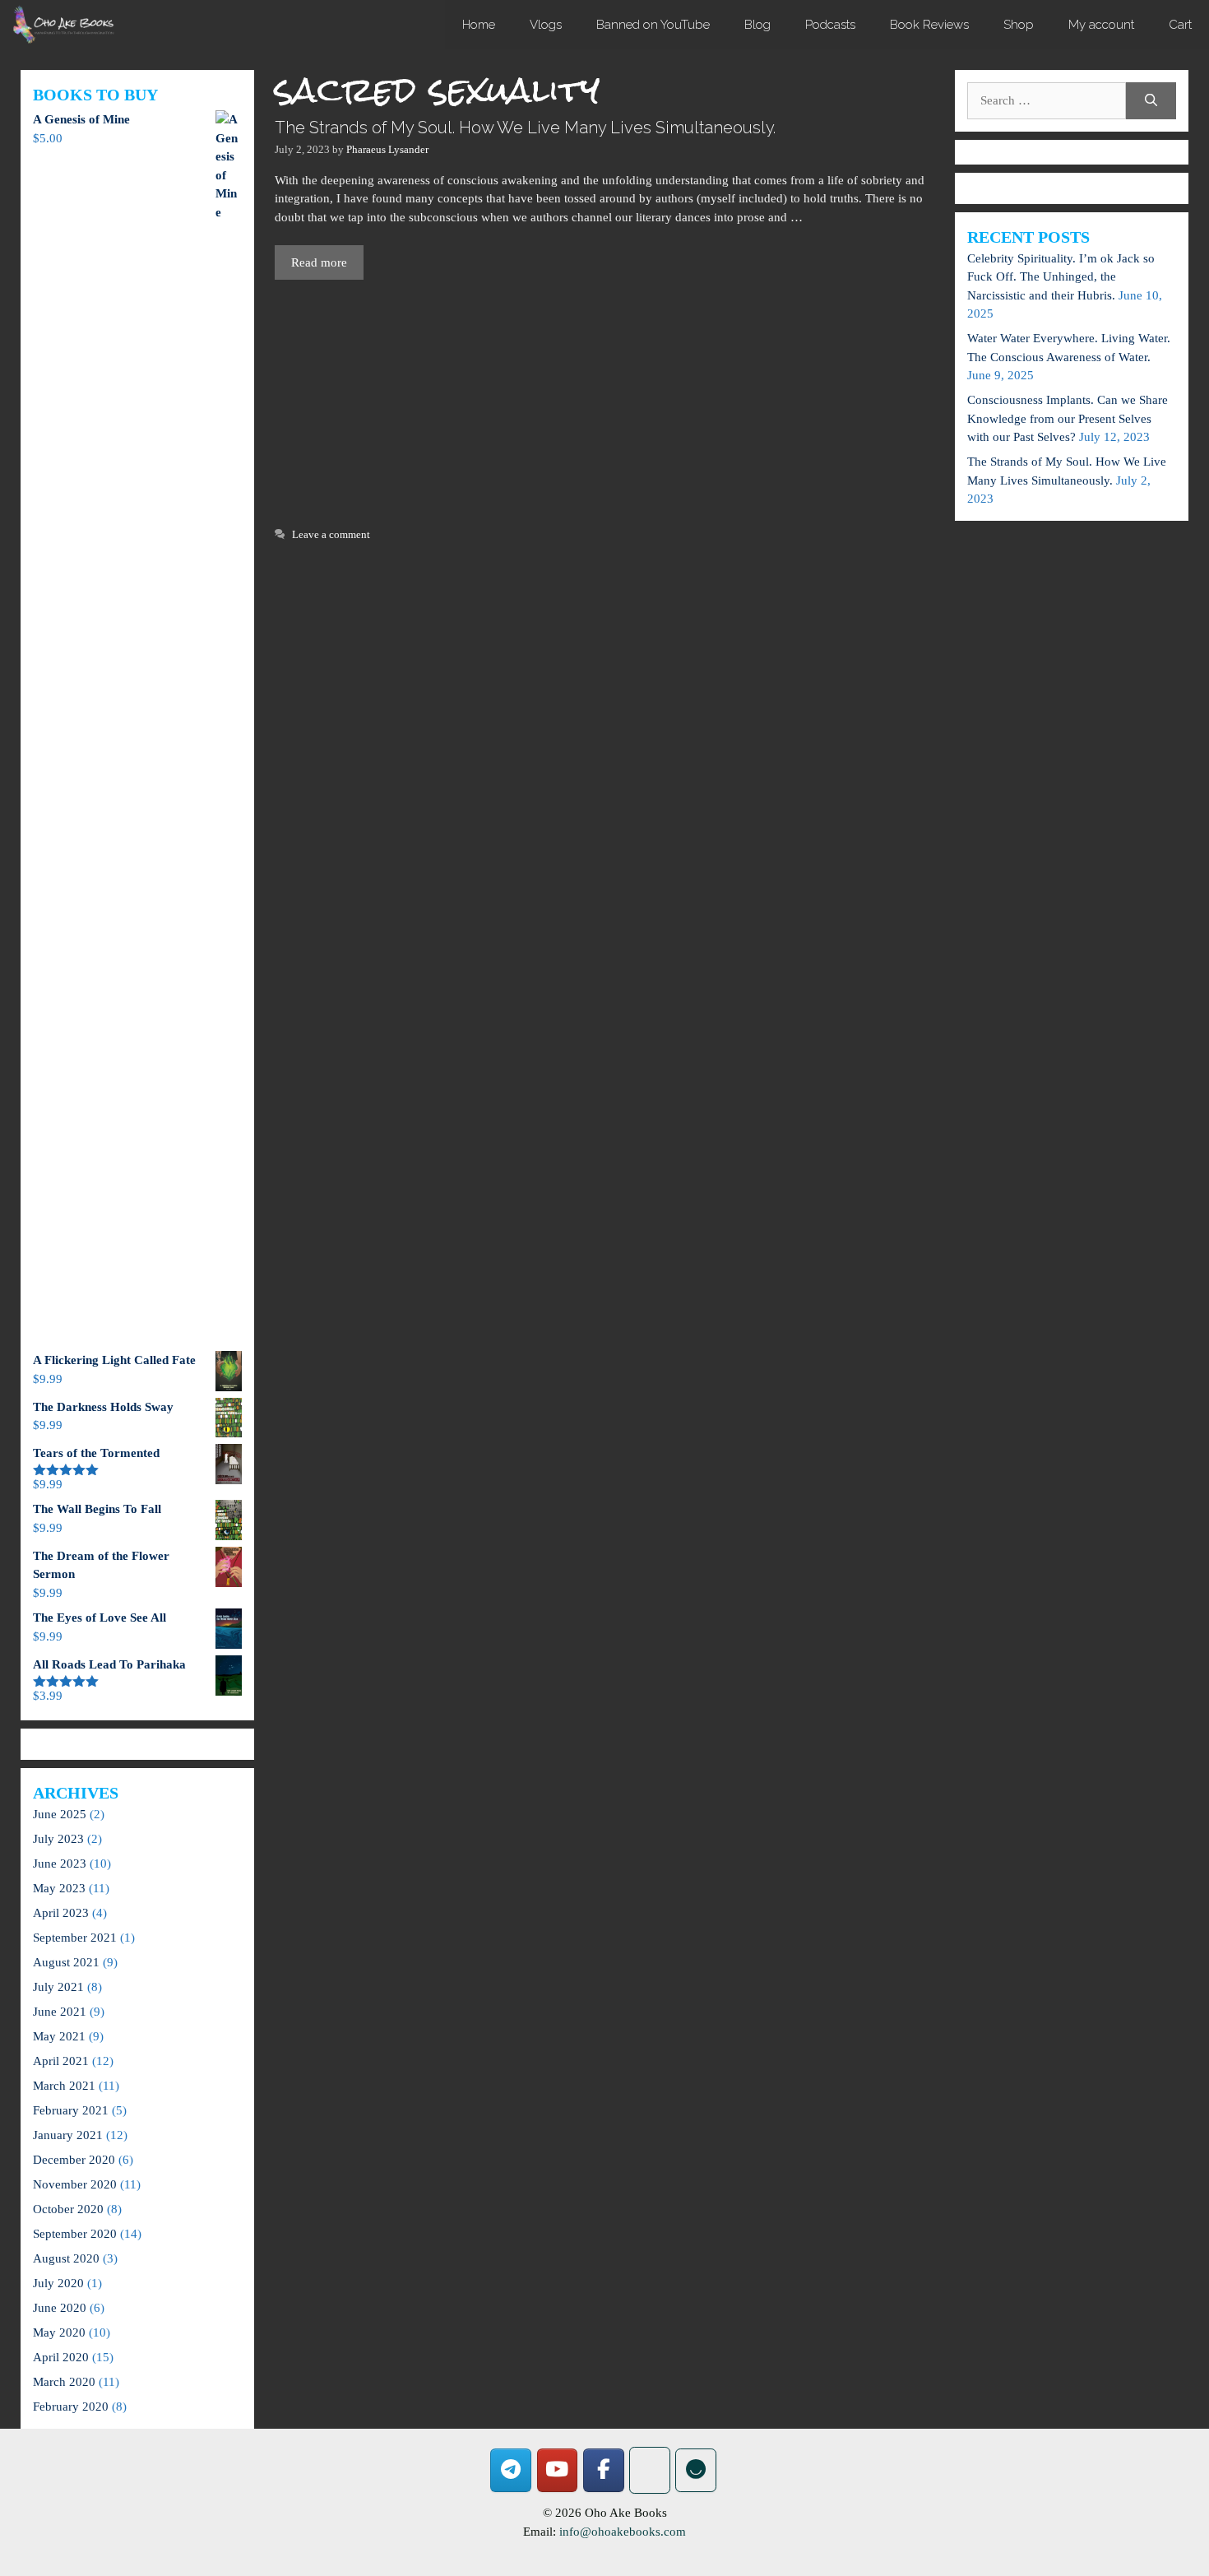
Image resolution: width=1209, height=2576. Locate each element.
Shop (1019, 25)
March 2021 (64, 2086)
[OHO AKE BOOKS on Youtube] (558, 2470)
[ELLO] (696, 2470)
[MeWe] (650, 2470)
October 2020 (68, 2209)
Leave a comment (331, 535)
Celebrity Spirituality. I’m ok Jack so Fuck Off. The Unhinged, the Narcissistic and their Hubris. (1061, 277)
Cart (1180, 25)
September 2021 (75, 1938)
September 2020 (75, 2234)
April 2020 (61, 2357)
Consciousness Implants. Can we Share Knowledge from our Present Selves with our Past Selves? (1068, 418)
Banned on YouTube (653, 25)
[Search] (1151, 101)
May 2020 (59, 2332)
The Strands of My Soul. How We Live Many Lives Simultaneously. (525, 128)
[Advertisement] (604, 401)
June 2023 (60, 1864)
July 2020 (58, 2283)
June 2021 (60, 2012)
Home (479, 25)
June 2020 (60, 2308)
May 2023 (59, 1888)
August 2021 (66, 1962)
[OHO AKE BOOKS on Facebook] (604, 2470)
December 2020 (74, 2160)
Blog (757, 25)
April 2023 (61, 1913)
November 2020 (75, 2184)
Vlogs (546, 25)
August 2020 (66, 2258)
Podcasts (830, 25)
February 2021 (71, 2110)
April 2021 (61, 2061)
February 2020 (71, 2407)
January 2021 (68, 2135)
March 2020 (64, 2382)
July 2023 (58, 1839)
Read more (319, 262)
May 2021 (59, 2036)
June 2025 (60, 1814)
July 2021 (58, 1987)
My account (1101, 25)
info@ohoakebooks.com (623, 2532)
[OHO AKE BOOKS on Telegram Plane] (511, 2470)
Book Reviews (929, 25)
